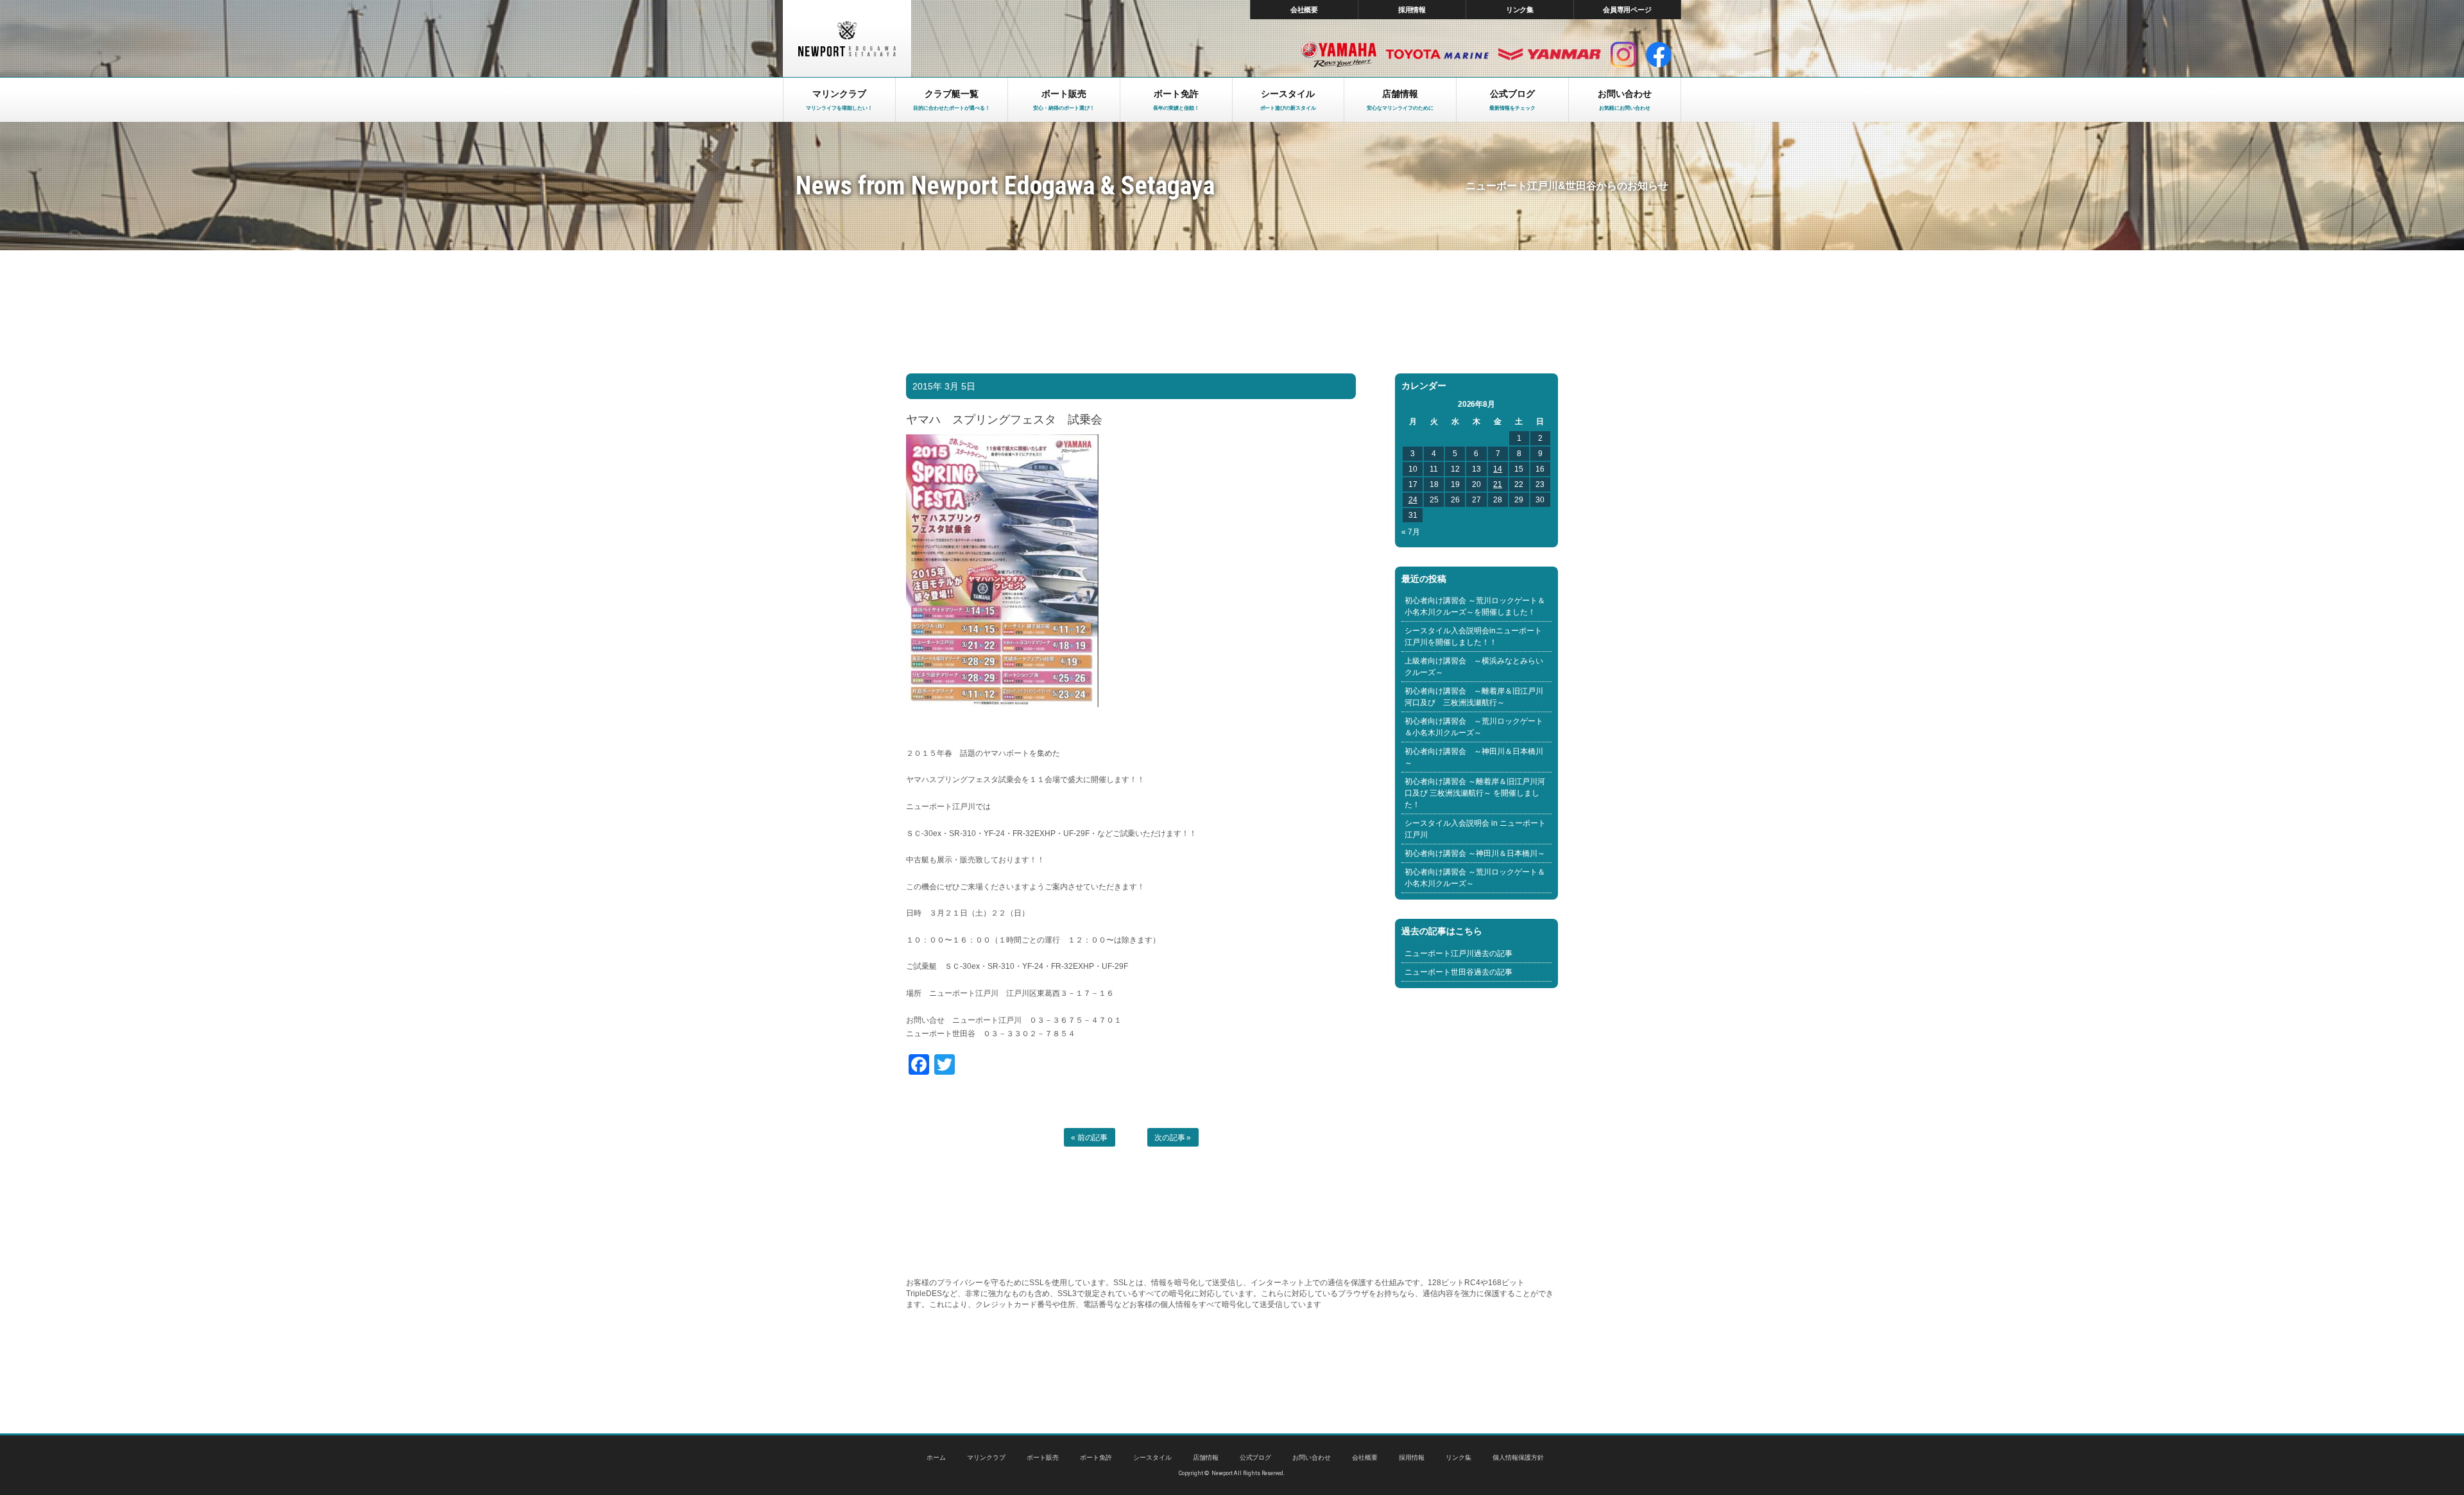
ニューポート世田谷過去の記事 (1459, 972)
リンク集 (1520, 10)
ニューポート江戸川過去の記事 (1459, 953)
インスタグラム (1623, 55)
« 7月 (1411, 532)
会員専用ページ (1628, 10)
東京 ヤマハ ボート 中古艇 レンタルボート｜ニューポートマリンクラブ (847, 38)
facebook (1659, 55)
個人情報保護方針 (1518, 1457)
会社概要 (1305, 10)
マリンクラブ (986, 1457)
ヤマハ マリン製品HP (1339, 55)
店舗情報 (1206, 1457)
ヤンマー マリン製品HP (1550, 55)
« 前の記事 (1090, 1138)
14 (1498, 469)
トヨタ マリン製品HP (1437, 55)
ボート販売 (1043, 1457)
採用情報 (1412, 10)
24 (1413, 500)
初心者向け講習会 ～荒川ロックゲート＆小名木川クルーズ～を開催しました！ (1475, 606)
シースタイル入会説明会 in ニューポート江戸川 (1475, 829)
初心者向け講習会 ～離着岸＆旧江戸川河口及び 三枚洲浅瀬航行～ (1474, 697)
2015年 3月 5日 (944, 386)
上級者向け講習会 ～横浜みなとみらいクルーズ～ (1474, 667)
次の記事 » (1173, 1138)
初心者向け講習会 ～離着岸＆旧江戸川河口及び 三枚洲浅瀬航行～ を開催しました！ (1475, 793)
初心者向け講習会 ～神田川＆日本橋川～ (1474, 757)
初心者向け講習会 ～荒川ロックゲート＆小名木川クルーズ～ (1474, 727)
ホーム (936, 1457)
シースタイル (1152, 1457)
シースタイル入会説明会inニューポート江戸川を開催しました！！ (1473, 636)
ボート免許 (1096, 1457)
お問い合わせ (1312, 1457)
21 (1498, 484)
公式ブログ (1256, 1457)
